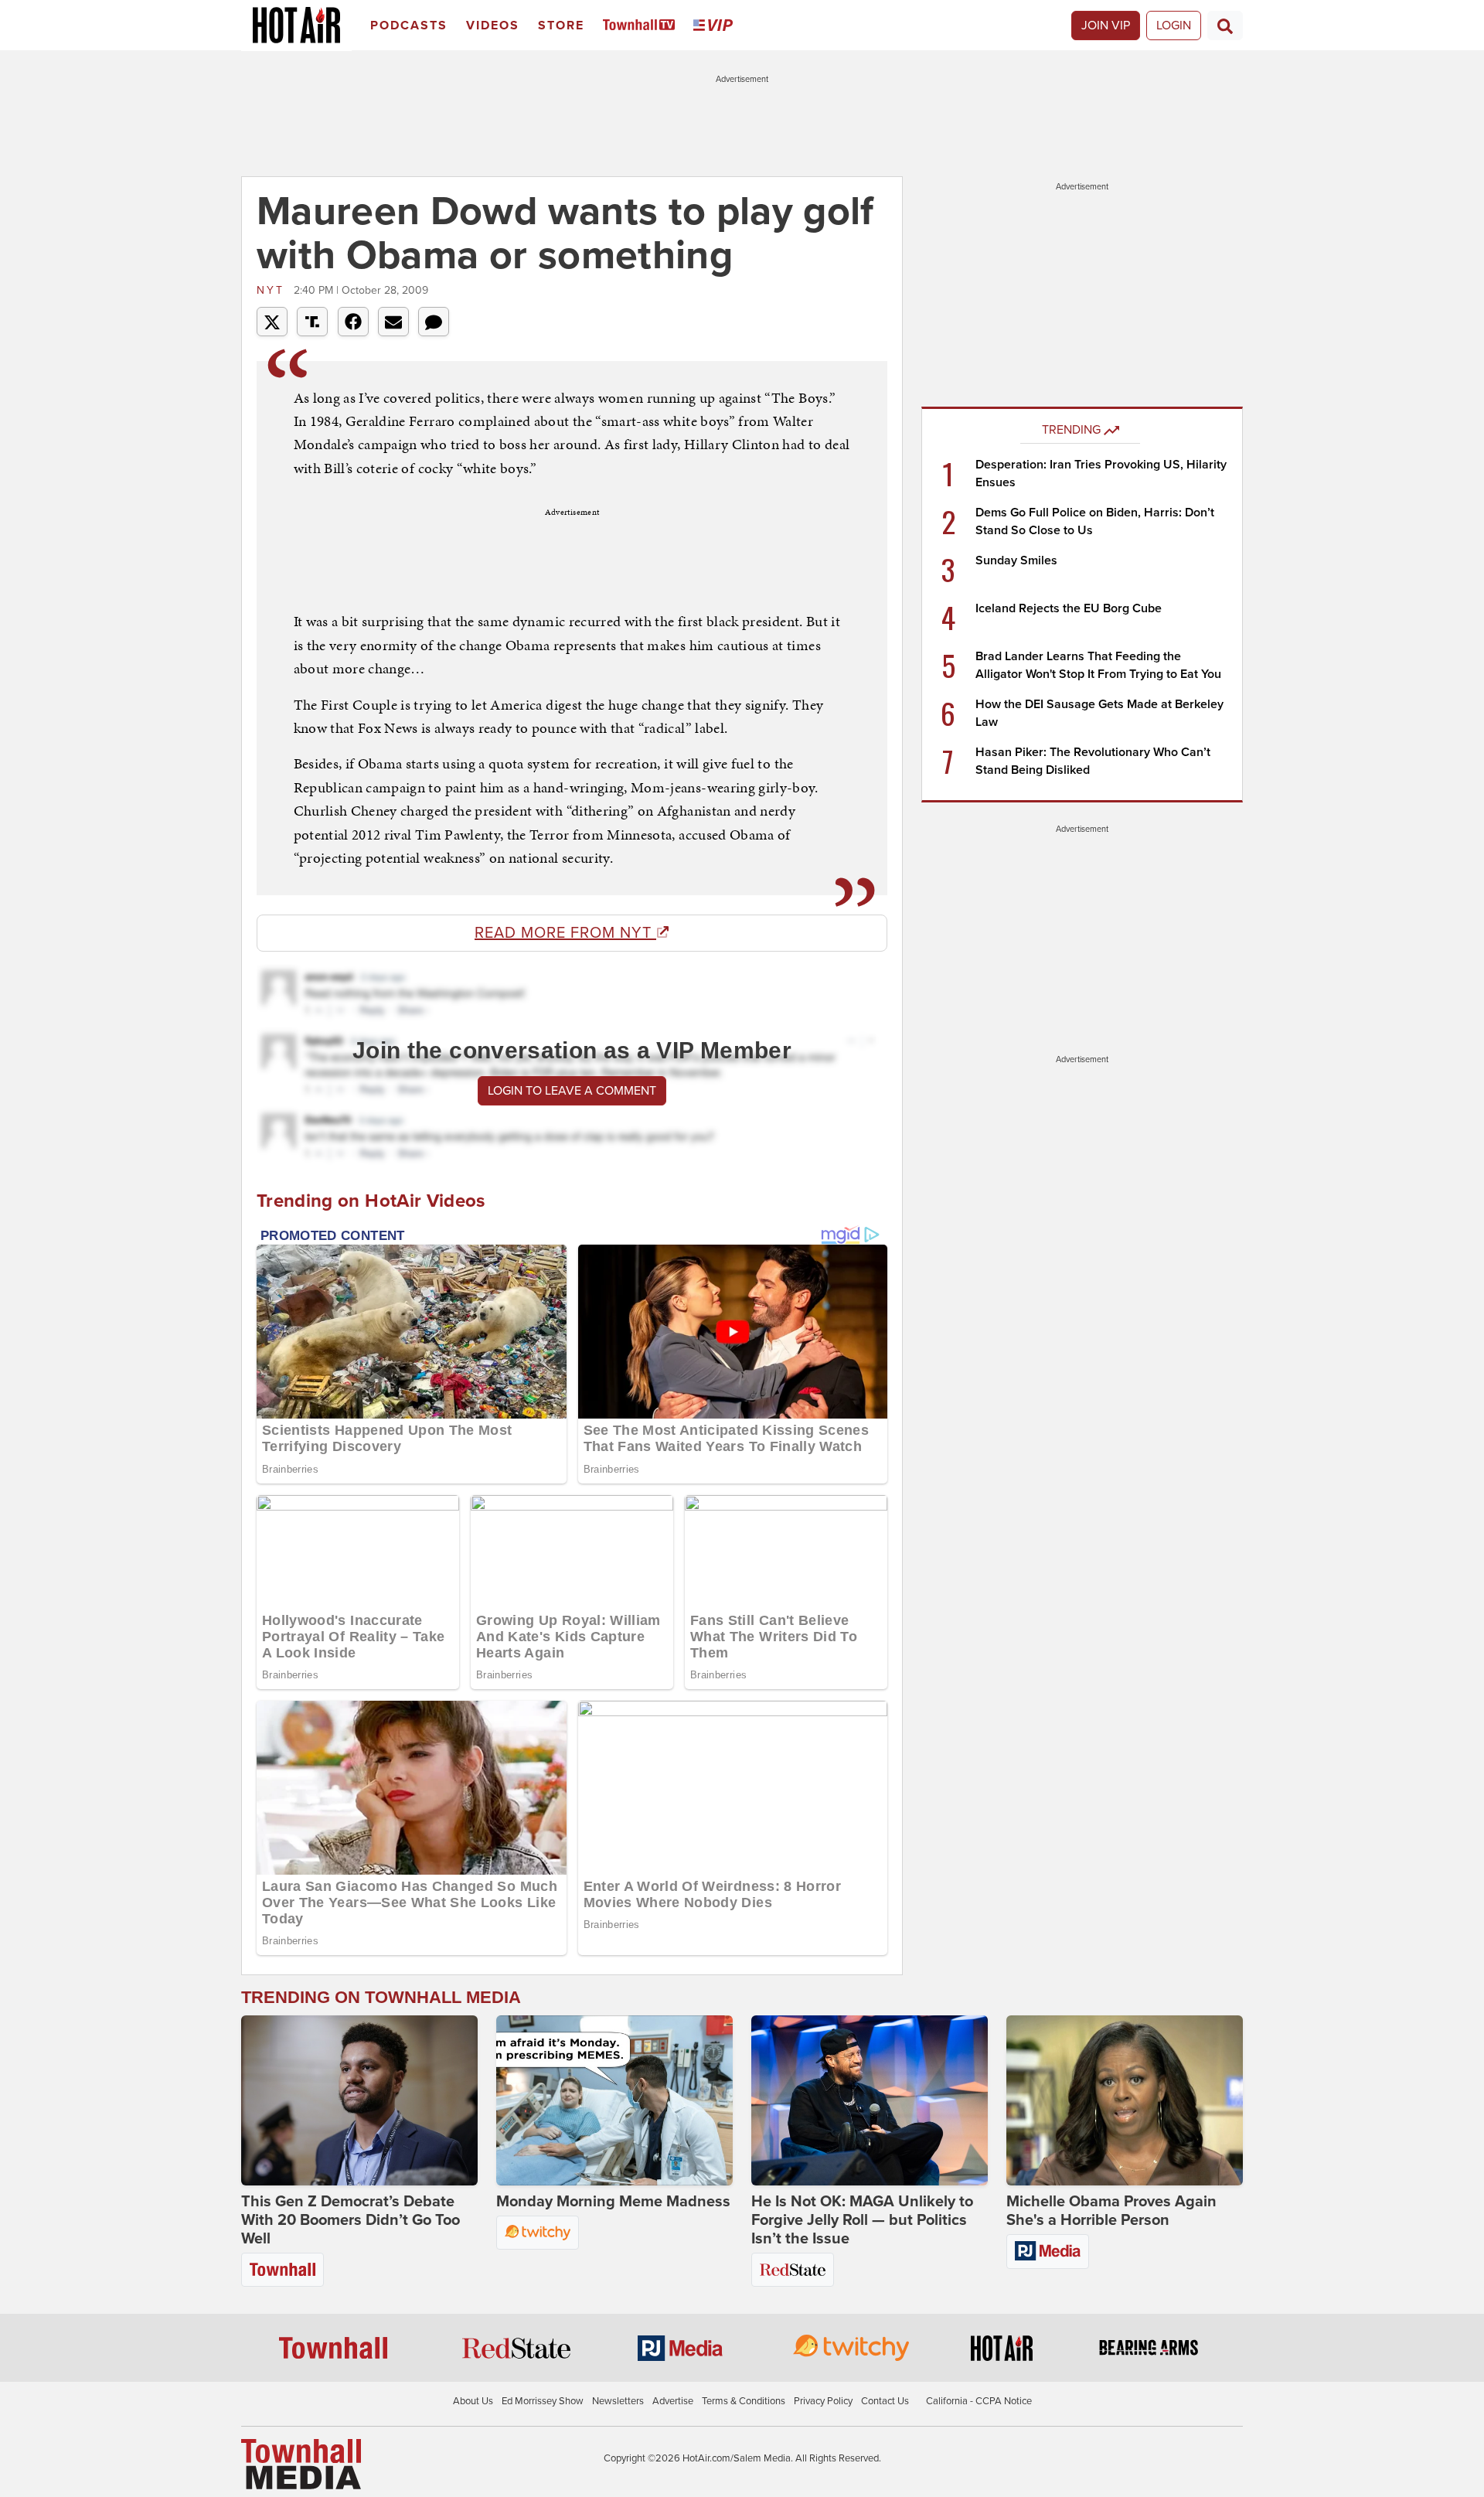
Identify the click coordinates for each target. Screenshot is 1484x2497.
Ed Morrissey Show (543, 2401)
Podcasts (409, 26)
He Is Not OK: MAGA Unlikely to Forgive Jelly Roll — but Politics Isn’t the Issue (862, 2220)
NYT (273, 290)
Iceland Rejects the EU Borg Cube (1069, 608)
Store (561, 26)
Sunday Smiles (1016, 560)
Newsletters (618, 2401)
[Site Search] (1225, 26)
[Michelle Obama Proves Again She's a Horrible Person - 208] (1125, 2100)
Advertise (673, 2401)
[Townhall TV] (642, 26)
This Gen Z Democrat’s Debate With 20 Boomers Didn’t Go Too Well (351, 2220)
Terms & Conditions (744, 2401)
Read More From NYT (565, 933)
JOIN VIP (1106, 26)
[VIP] (716, 26)
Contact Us (885, 2401)
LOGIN (1174, 26)
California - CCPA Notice (979, 2401)
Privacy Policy (823, 2401)
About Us (473, 2401)
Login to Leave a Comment (572, 1091)
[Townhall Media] (301, 2464)
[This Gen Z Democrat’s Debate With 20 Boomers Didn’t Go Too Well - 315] (359, 2100)
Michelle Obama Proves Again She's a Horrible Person (1111, 2211)
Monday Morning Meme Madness (613, 2202)
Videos (493, 26)
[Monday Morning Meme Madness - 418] (614, 2100)
